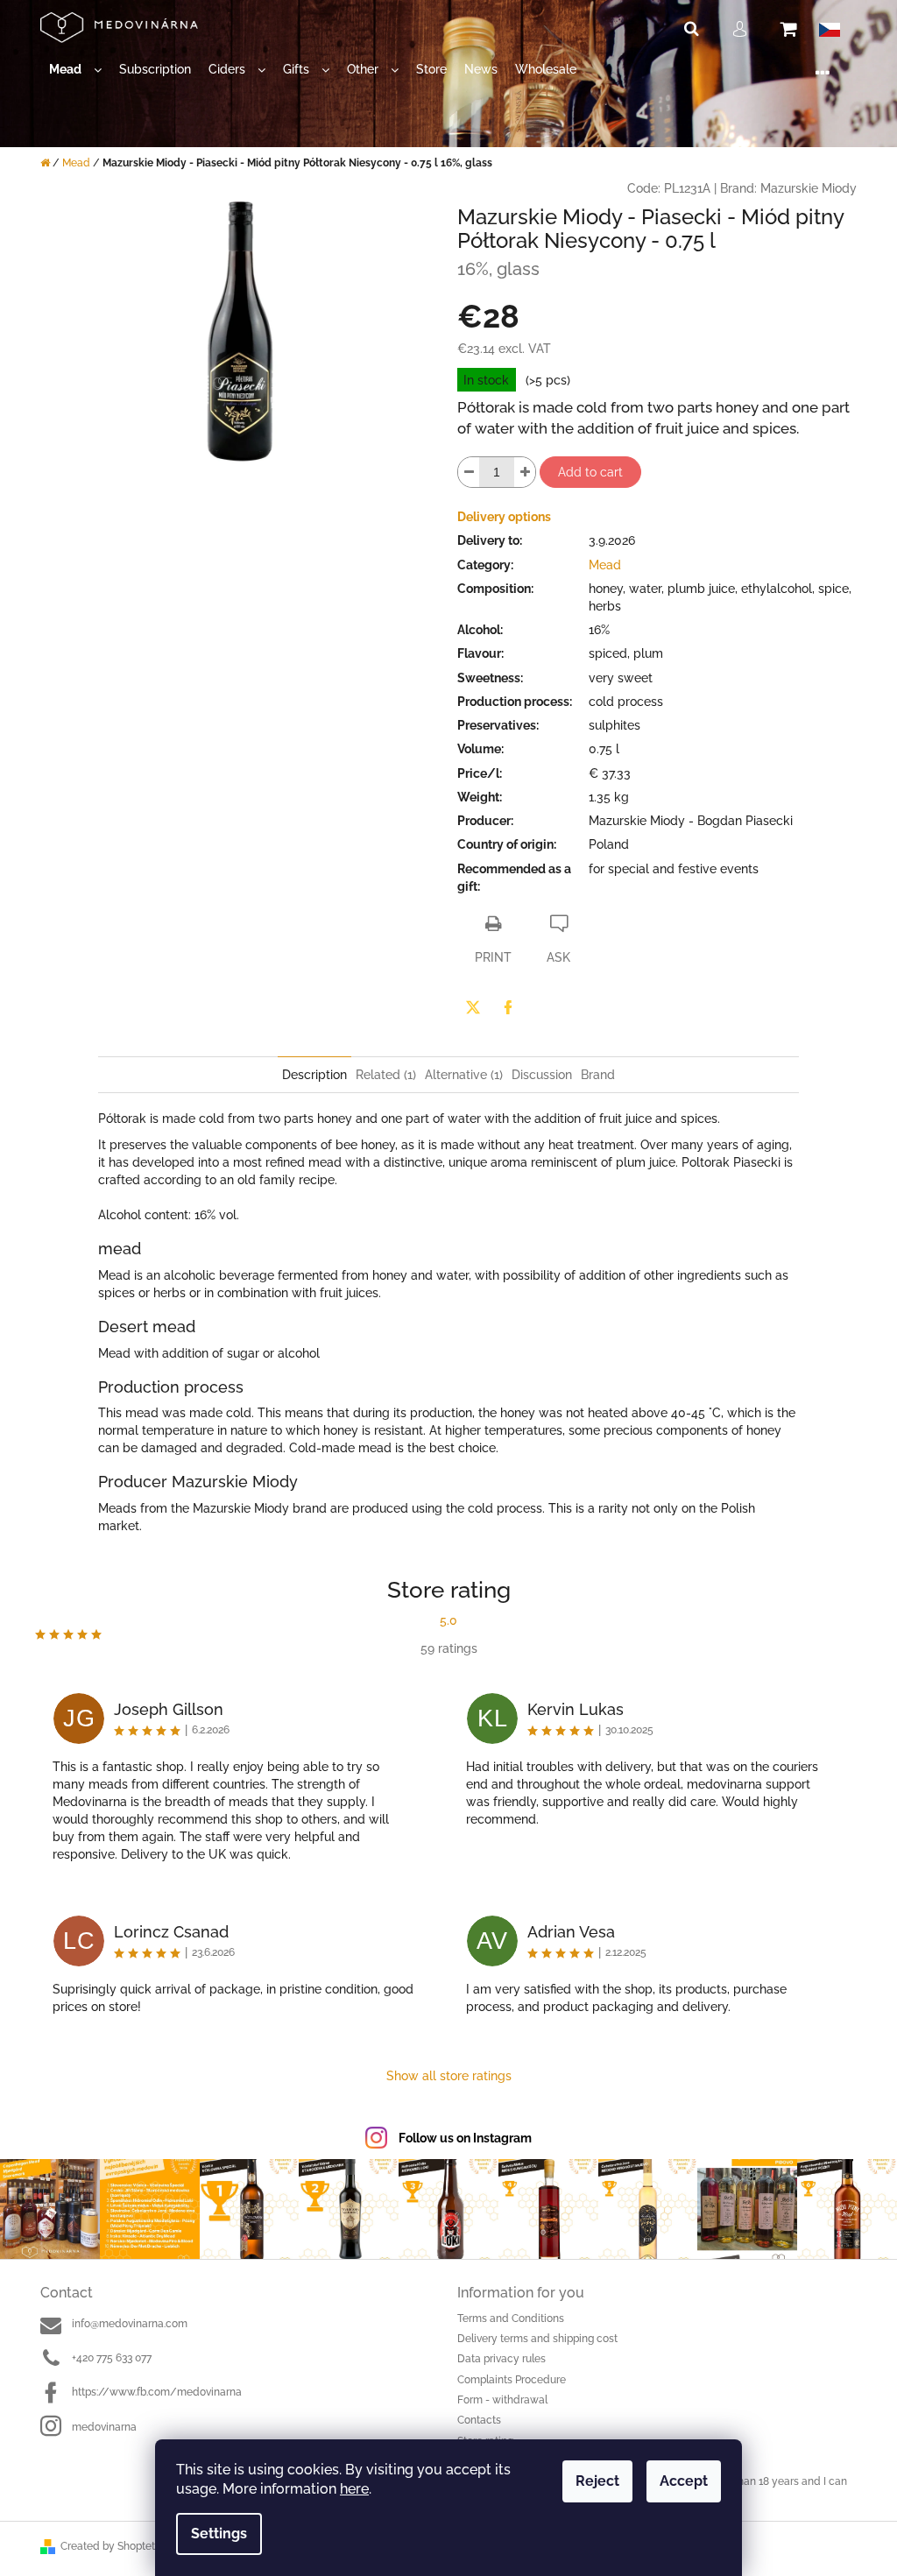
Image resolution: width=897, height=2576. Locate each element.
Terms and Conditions (511, 2318)
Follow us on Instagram (465, 2138)
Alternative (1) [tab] (464, 1075)
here (354, 2489)
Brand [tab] (598, 1075)
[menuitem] (75, 70)
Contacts (479, 2420)
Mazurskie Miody (809, 188)
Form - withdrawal (502, 2400)
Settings (219, 2534)
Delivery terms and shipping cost (537, 2339)
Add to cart (590, 472)
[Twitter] (473, 1007)
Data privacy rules (501, 2359)
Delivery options (504, 517)
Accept (684, 2481)
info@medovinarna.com (130, 2324)
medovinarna (104, 2427)
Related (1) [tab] (386, 1075)
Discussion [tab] (542, 1075)
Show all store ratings (449, 2076)
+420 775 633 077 (112, 2358)
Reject (597, 2481)
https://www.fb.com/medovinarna (157, 2392)
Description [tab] (314, 1075)
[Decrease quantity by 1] (469, 472)
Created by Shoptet (108, 2546)
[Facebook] (508, 1007)
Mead (605, 565)
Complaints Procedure (512, 2380)
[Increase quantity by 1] (525, 472)
